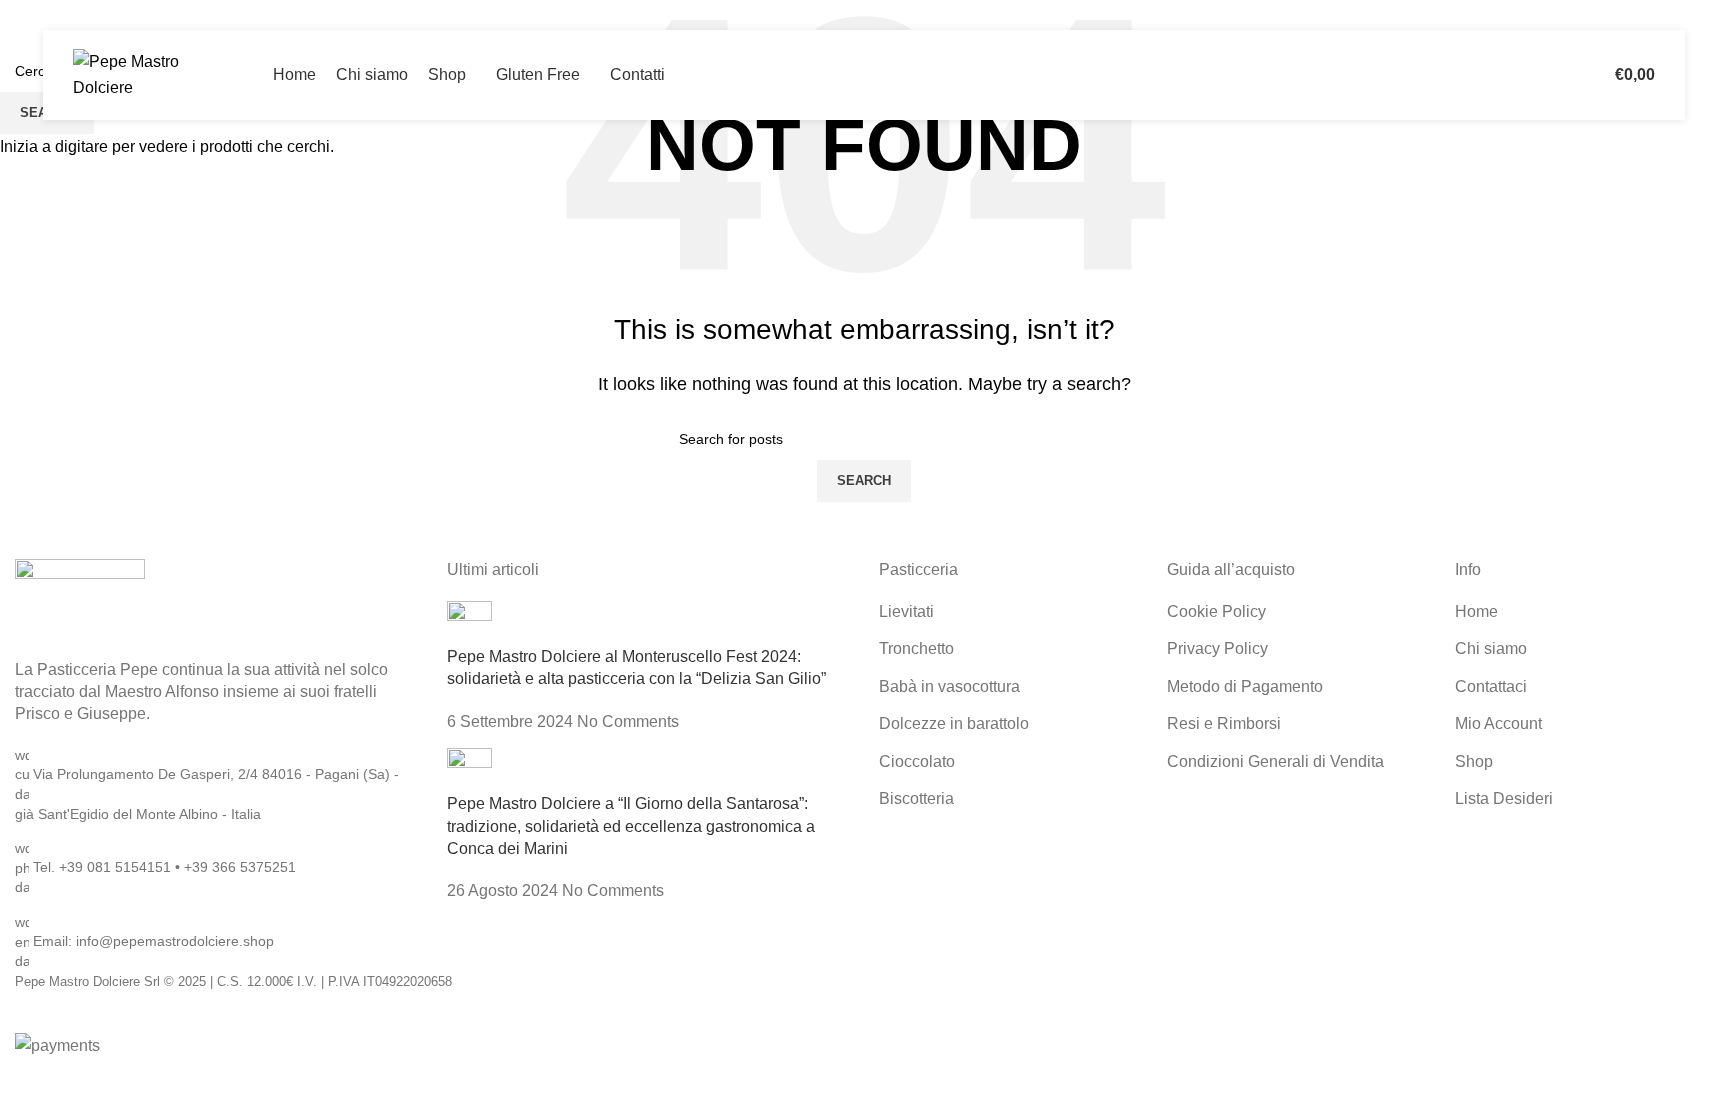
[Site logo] (148, 73)
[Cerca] (1562, 75)
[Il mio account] (1534, 75)
